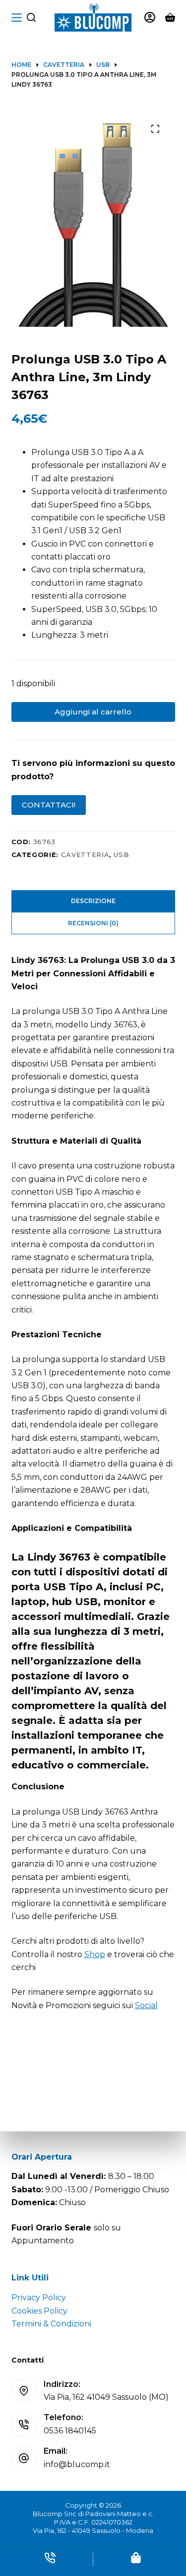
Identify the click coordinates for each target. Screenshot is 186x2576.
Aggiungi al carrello (93, 712)
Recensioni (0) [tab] (93, 923)
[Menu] (17, 18)
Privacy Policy (39, 2298)
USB (121, 855)
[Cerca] (31, 17)
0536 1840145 (70, 2431)
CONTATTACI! (49, 805)
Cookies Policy (39, 2311)
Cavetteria (85, 855)
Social (146, 2005)
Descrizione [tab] (93, 901)
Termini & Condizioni (51, 2324)
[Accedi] (150, 17)
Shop (95, 1954)
